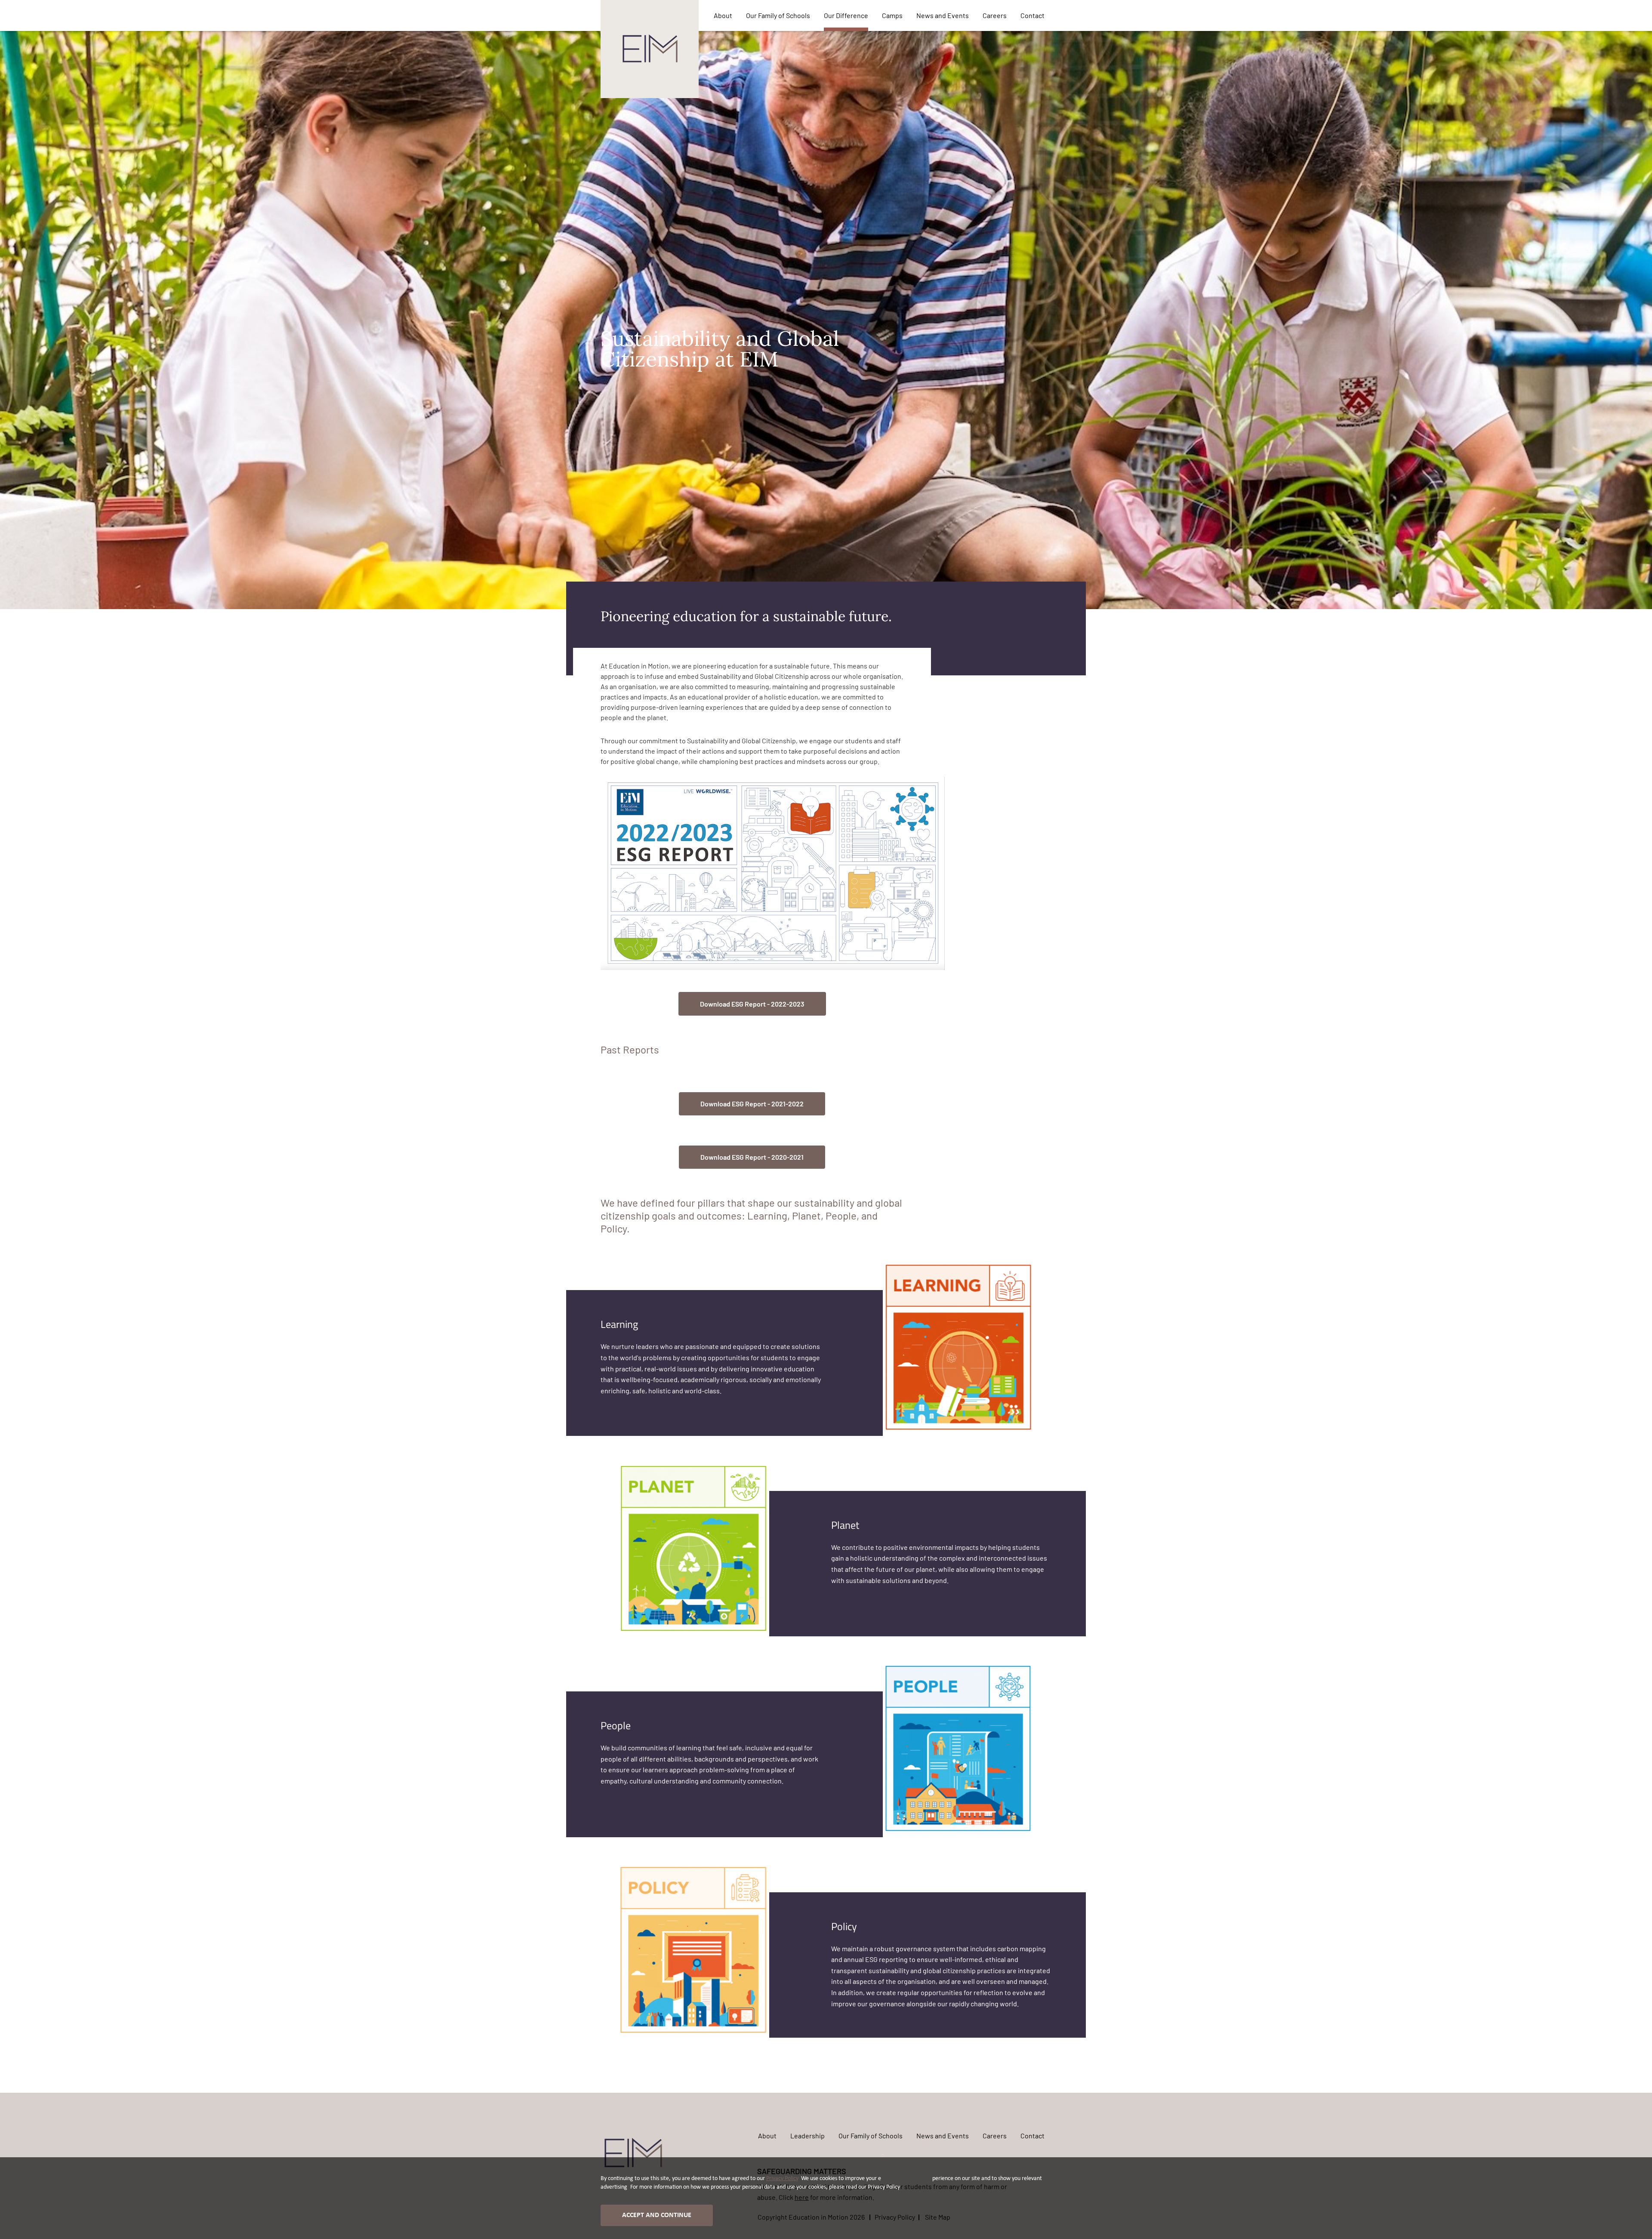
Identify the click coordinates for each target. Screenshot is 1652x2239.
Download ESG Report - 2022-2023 (752, 1004)
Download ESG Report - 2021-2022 (752, 1104)
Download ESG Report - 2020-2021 (752, 1157)
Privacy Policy (782, 2179)
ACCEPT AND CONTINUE (657, 2215)
